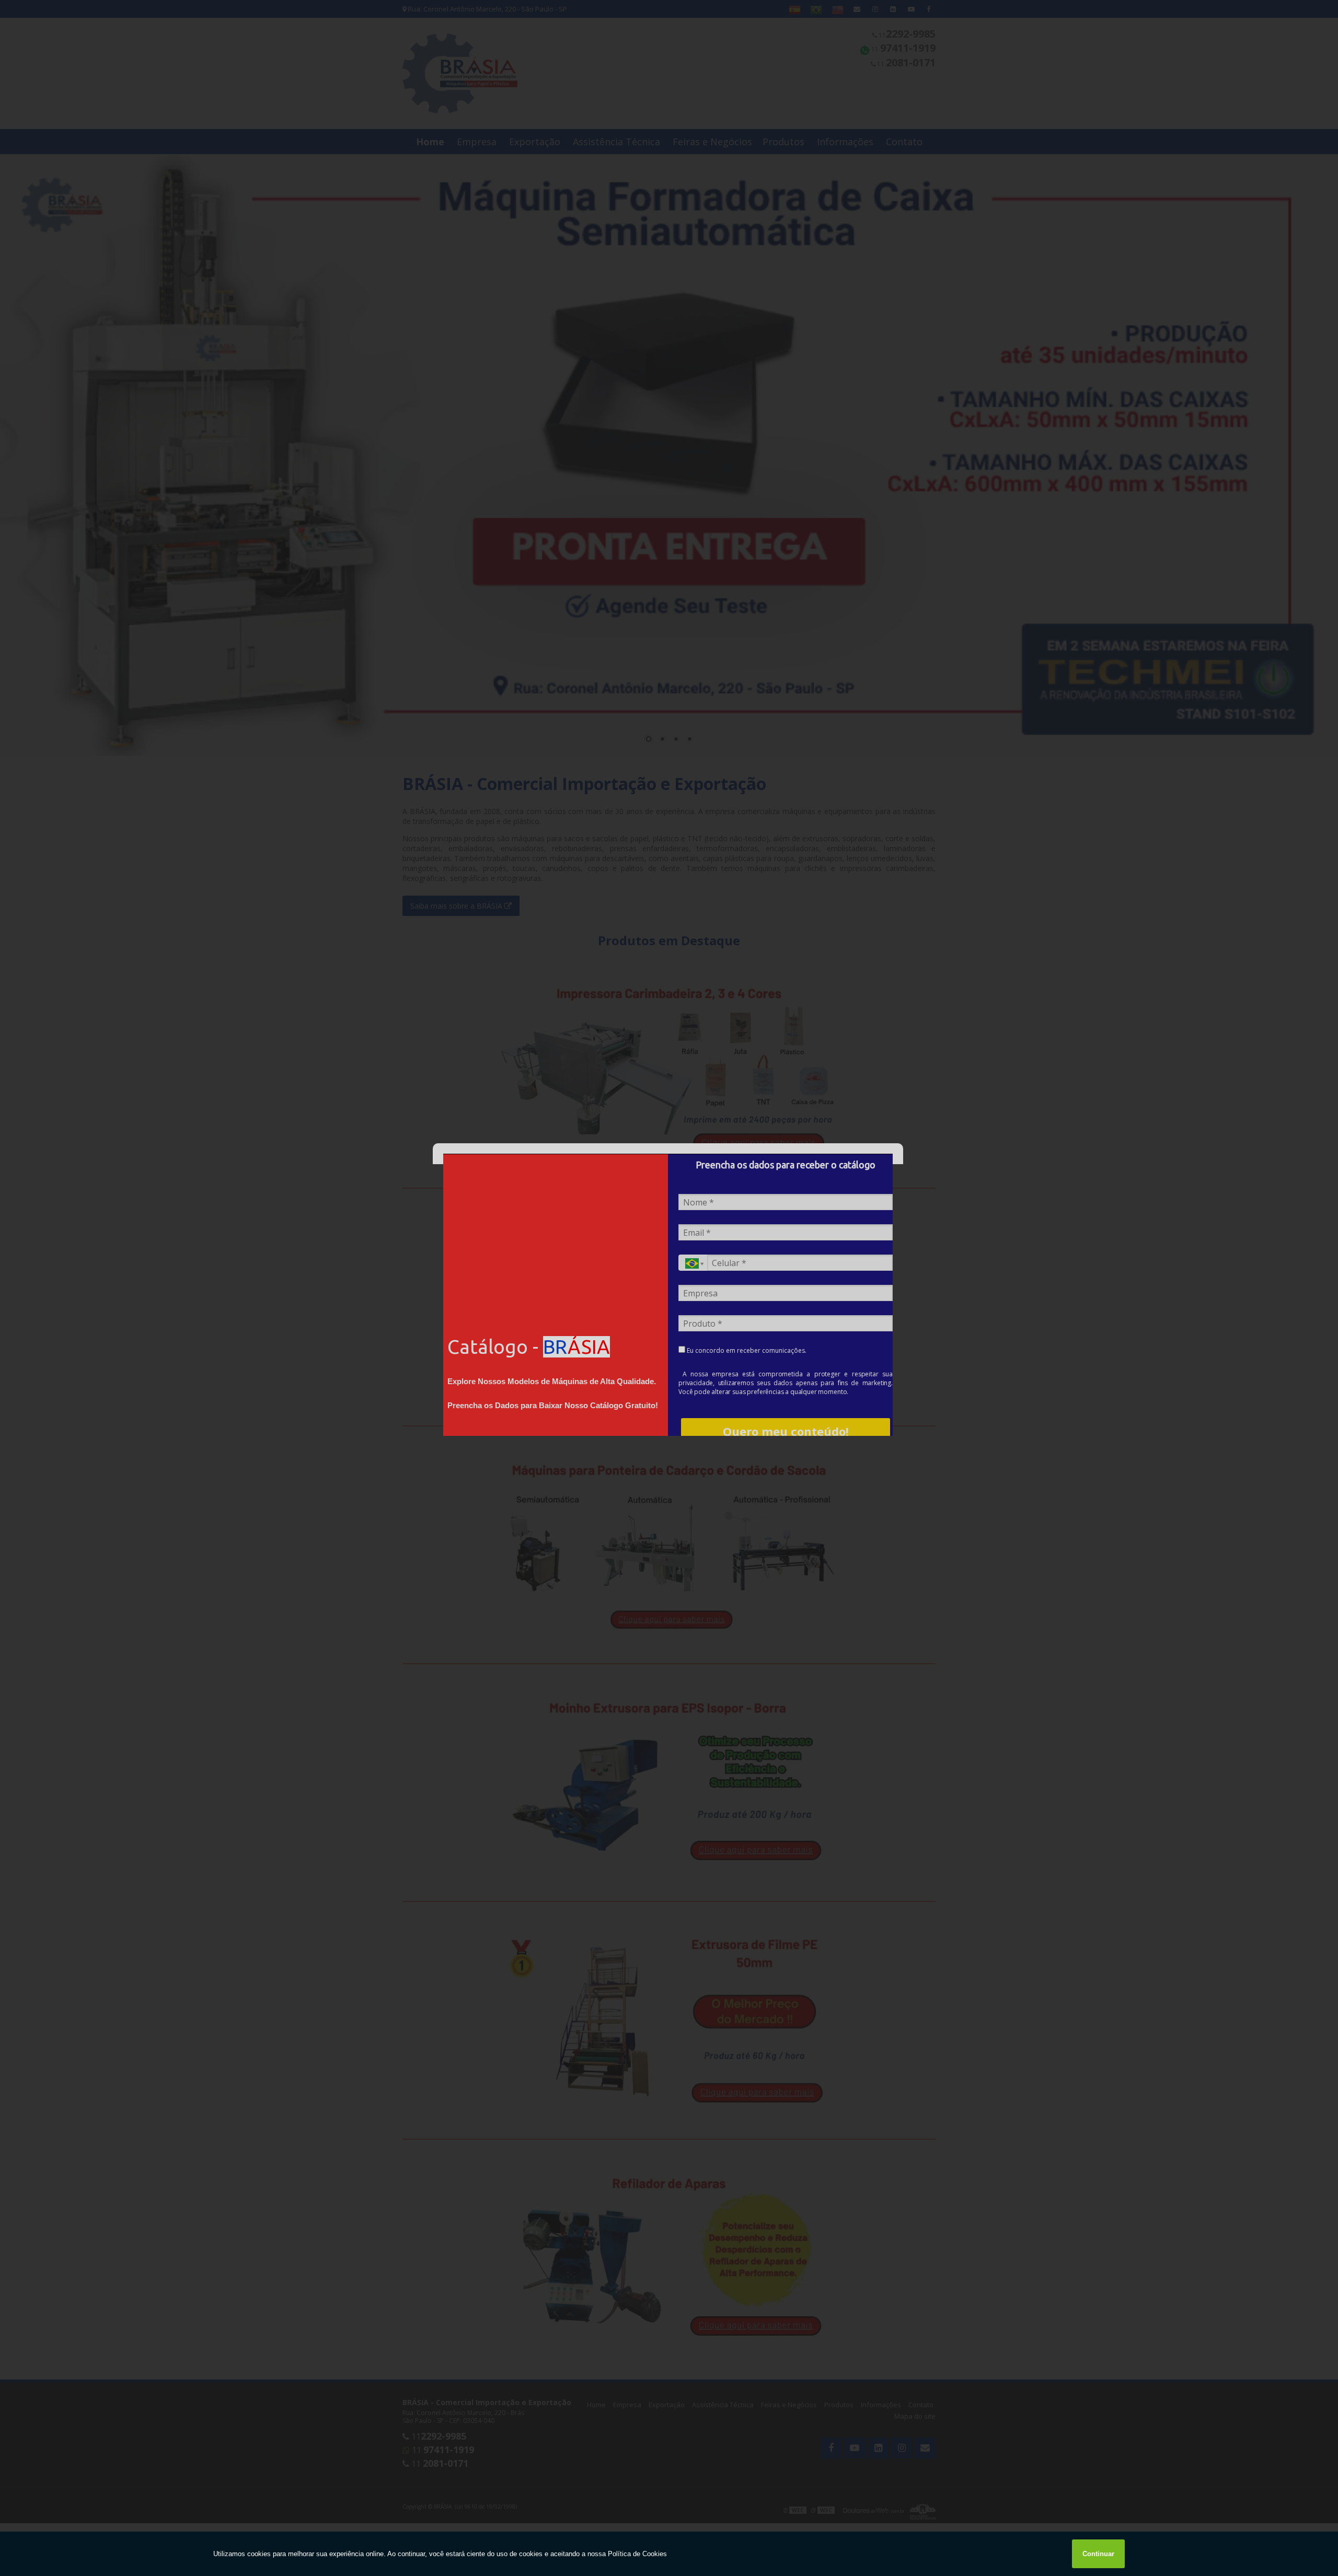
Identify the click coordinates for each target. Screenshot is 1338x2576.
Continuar (1098, 2554)
